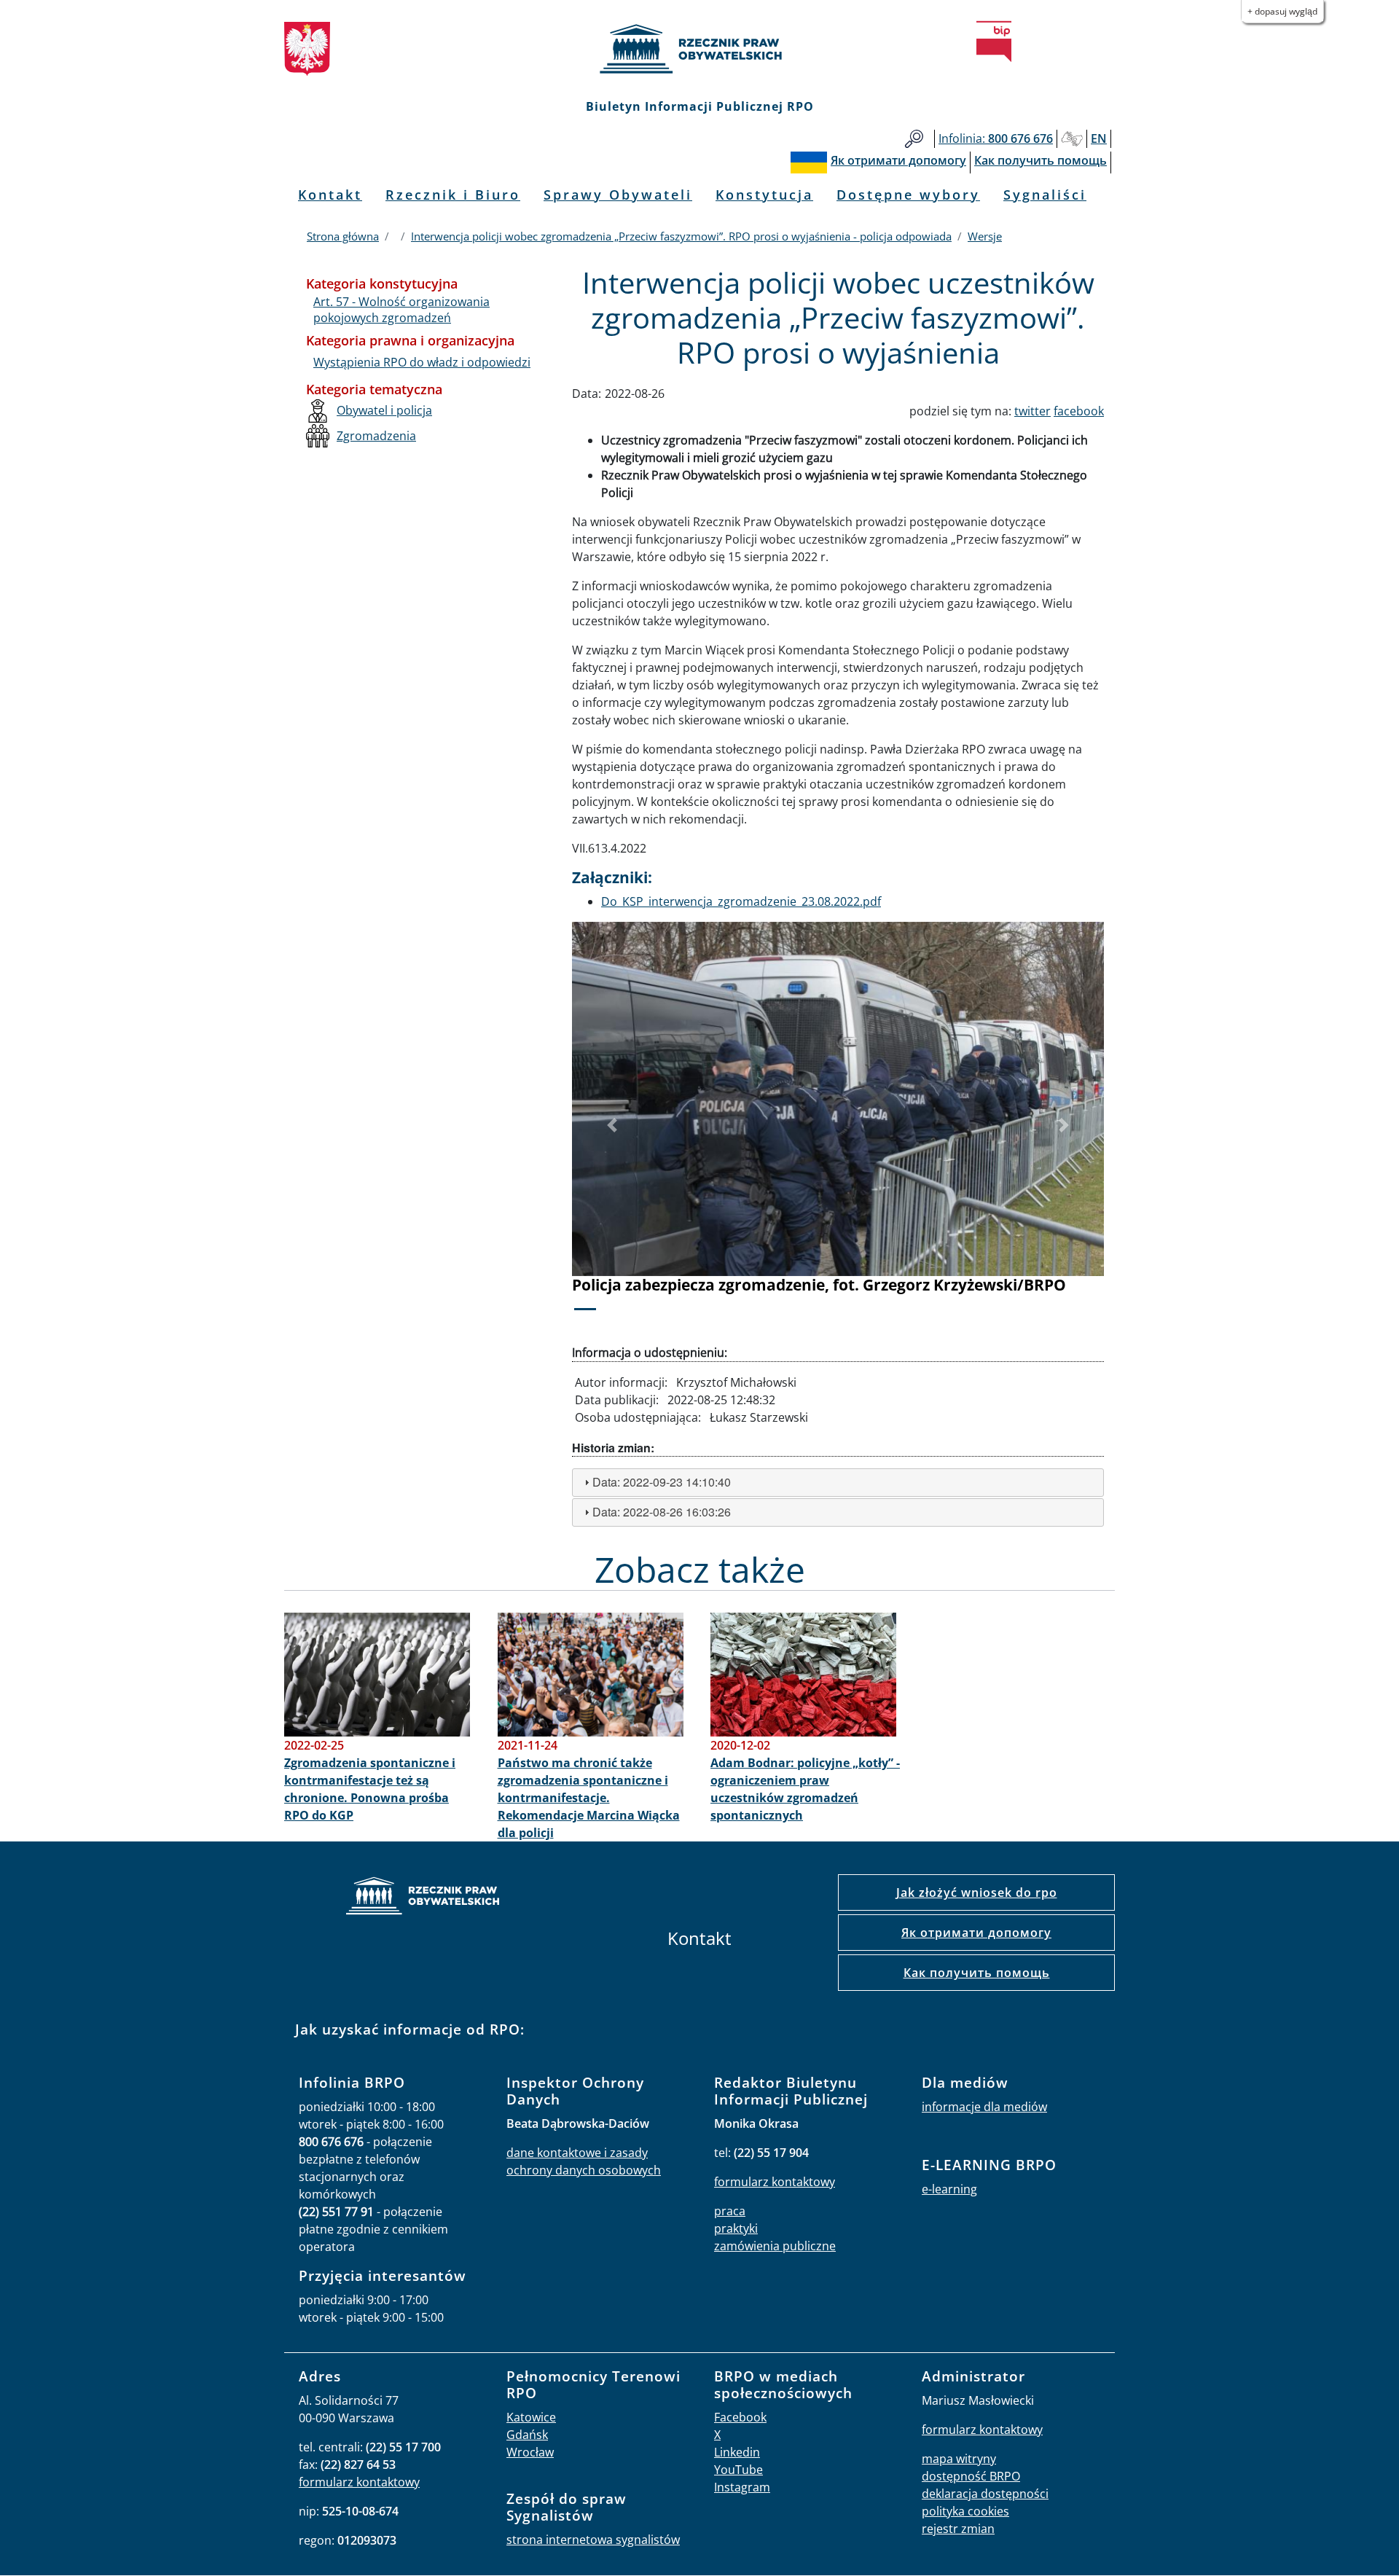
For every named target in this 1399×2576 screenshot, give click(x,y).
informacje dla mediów (984, 2107)
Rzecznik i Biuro (453, 195)
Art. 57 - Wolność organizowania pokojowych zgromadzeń (401, 310)
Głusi (1072, 139)
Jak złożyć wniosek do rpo (977, 1892)
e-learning (949, 2189)
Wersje (985, 236)
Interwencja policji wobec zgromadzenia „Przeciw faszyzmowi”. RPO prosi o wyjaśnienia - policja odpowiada (681, 236)
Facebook (740, 2417)
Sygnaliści (1045, 195)
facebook (1079, 411)
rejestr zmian (958, 2529)
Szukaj (914, 139)
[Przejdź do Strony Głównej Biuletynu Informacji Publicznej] (994, 42)
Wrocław (530, 2452)
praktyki (736, 2228)
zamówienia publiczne (775, 2246)
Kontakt (330, 195)
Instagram (742, 2487)
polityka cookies (965, 2511)
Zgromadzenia (376, 436)
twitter (1032, 411)
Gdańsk (527, 2435)
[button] (612, 1126)
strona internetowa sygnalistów (593, 2540)
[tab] (838, 1483)
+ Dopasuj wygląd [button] (1282, 11)
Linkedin (737, 2452)
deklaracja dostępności (985, 2494)
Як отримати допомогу (976, 1933)
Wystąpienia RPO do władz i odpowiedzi (422, 362)
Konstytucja (764, 195)
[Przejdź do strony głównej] (699, 49)
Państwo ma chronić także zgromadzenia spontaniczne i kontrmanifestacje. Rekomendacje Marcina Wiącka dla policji (589, 1798)
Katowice (531, 2417)
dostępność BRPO (971, 2476)
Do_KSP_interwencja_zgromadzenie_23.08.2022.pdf (741, 901)
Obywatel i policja (384, 410)
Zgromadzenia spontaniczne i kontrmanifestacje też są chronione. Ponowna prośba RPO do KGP (370, 1789)
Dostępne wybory (908, 195)
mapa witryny (959, 2459)
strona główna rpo (423, 1898)
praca (730, 2211)
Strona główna (343, 236)
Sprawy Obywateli (618, 195)
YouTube (738, 2470)
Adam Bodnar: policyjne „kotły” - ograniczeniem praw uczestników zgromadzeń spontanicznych (805, 1789)
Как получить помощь (977, 1973)
